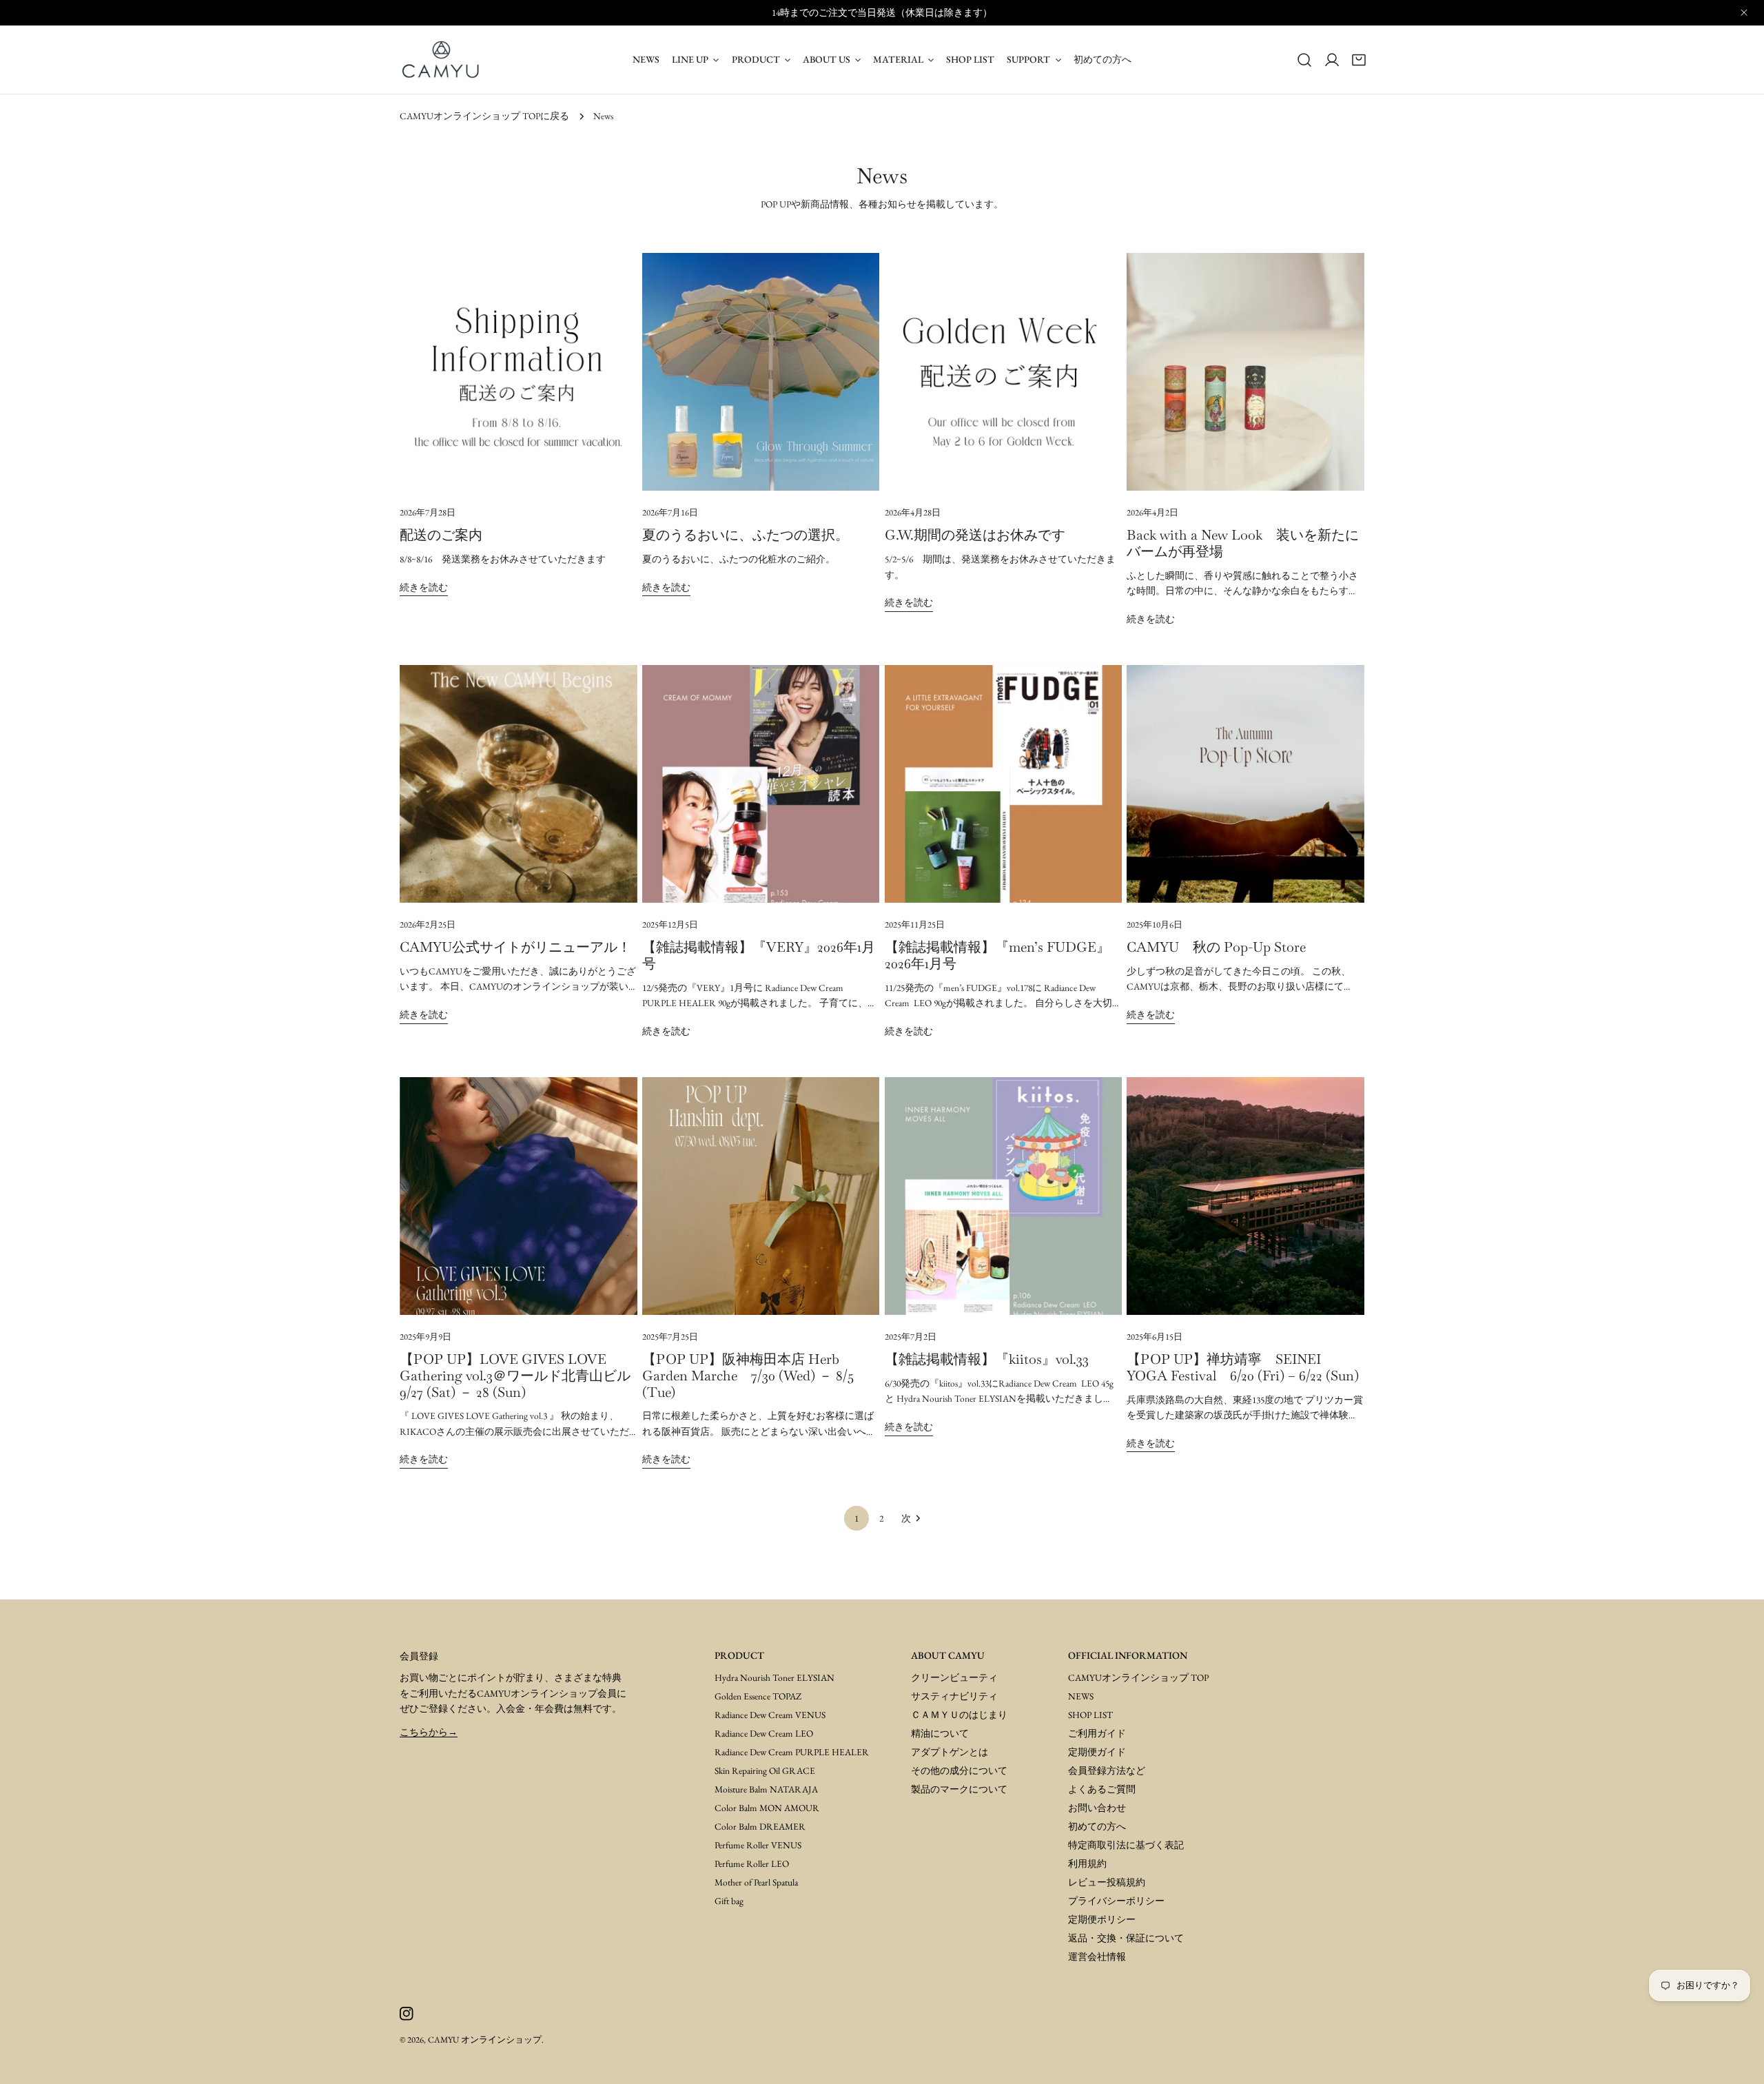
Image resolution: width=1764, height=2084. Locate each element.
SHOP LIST (1090, 1715)
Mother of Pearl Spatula (756, 1882)
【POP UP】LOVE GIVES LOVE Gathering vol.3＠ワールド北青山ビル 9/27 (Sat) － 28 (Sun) (522, 1376)
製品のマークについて (959, 1789)
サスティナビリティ (954, 1696)
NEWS (1081, 1696)
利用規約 (1087, 1863)
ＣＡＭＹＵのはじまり (959, 1715)
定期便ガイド (1097, 1752)
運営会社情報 (1097, 1957)
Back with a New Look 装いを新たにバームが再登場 (1243, 543)
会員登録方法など (1107, 1770)
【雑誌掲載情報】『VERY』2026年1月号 (759, 955)
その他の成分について (959, 1770)
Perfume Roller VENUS (758, 1845)
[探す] (1304, 59)
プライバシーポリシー (1116, 1901)
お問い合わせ (1097, 1808)
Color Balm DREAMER (760, 1826)
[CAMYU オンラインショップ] (441, 60)
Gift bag (729, 1901)
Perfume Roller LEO (752, 1863)
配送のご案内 (441, 535)
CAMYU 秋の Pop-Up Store (1216, 947)
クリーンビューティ (954, 1677)
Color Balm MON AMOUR (767, 1808)
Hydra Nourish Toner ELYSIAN (775, 1677)
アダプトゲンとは (950, 1752)
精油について (940, 1733)
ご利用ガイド (1097, 1733)
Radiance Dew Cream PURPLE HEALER (792, 1752)
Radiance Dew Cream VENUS (770, 1715)
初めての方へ (1097, 1826)
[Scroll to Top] (1738, 2058)
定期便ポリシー (1102, 1919)
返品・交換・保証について (1126, 1938)
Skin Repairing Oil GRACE (765, 1770)
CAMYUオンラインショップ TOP (1138, 1677)
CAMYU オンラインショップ (485, 2040)
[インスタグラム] (406, 2013)
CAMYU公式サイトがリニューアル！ (515, 947)
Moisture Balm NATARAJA (766, 1789)
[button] (1359, 59)
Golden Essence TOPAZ (758, 1696)
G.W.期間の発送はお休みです (975, 535)
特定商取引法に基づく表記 (1126, 1845)
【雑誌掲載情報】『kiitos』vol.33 (987, 1359)
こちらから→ (429, 1732)
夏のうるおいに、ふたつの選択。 (746, 535)
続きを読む (424, 587)
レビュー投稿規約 (1107, 1882)
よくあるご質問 (1102, 1789)
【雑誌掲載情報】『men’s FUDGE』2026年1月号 (997, 955)
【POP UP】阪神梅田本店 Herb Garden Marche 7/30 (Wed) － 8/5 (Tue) (748, 1376)
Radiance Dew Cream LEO (764, 1733)
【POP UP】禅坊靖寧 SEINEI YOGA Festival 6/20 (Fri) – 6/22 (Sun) (1243, 1367)
